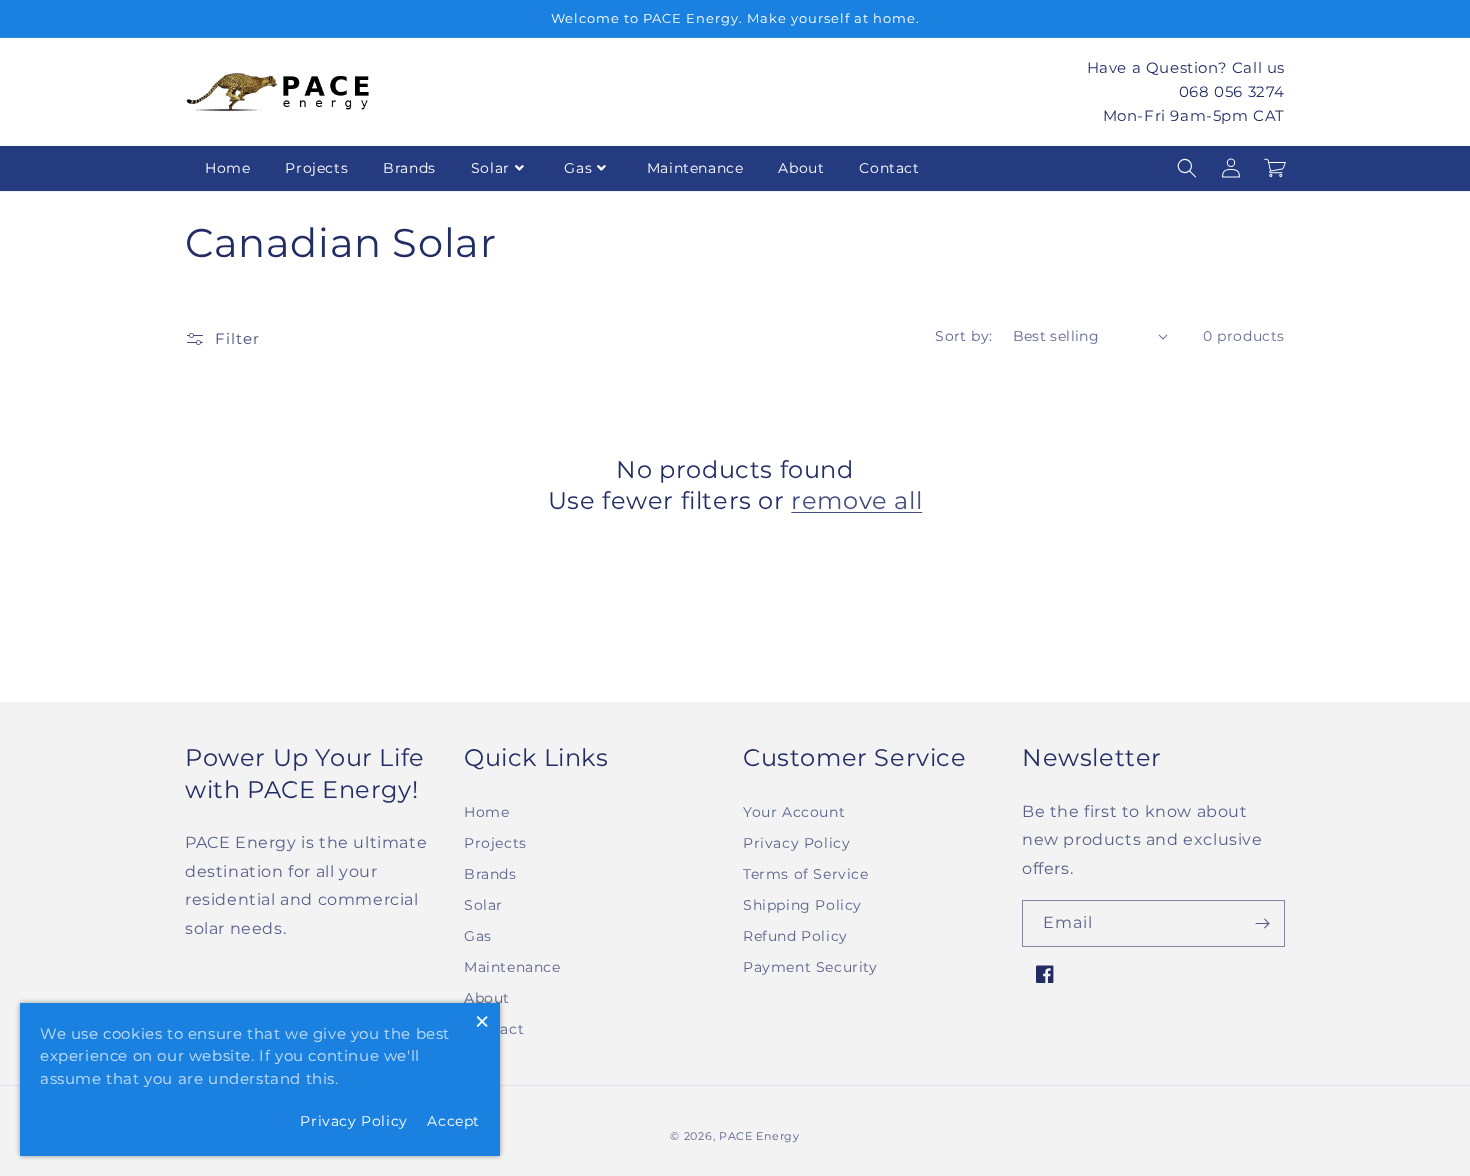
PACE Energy (759, 1136)
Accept (453, 1121)
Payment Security (810, 967)
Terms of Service (806, 874)
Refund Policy (795, 936)
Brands (409, 168)
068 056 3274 (1232, 90)
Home (227, 168)
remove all (856, 500)
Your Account (794, 812)
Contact (889, 168)
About (801, 168)
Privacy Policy (796, 843)
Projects (316, 168)
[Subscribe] (1262, 923)
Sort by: (963, 336)
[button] (1187, 168)
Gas (578, 168)
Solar (490, 168)
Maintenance (695, 168)
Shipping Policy (802, 905)
